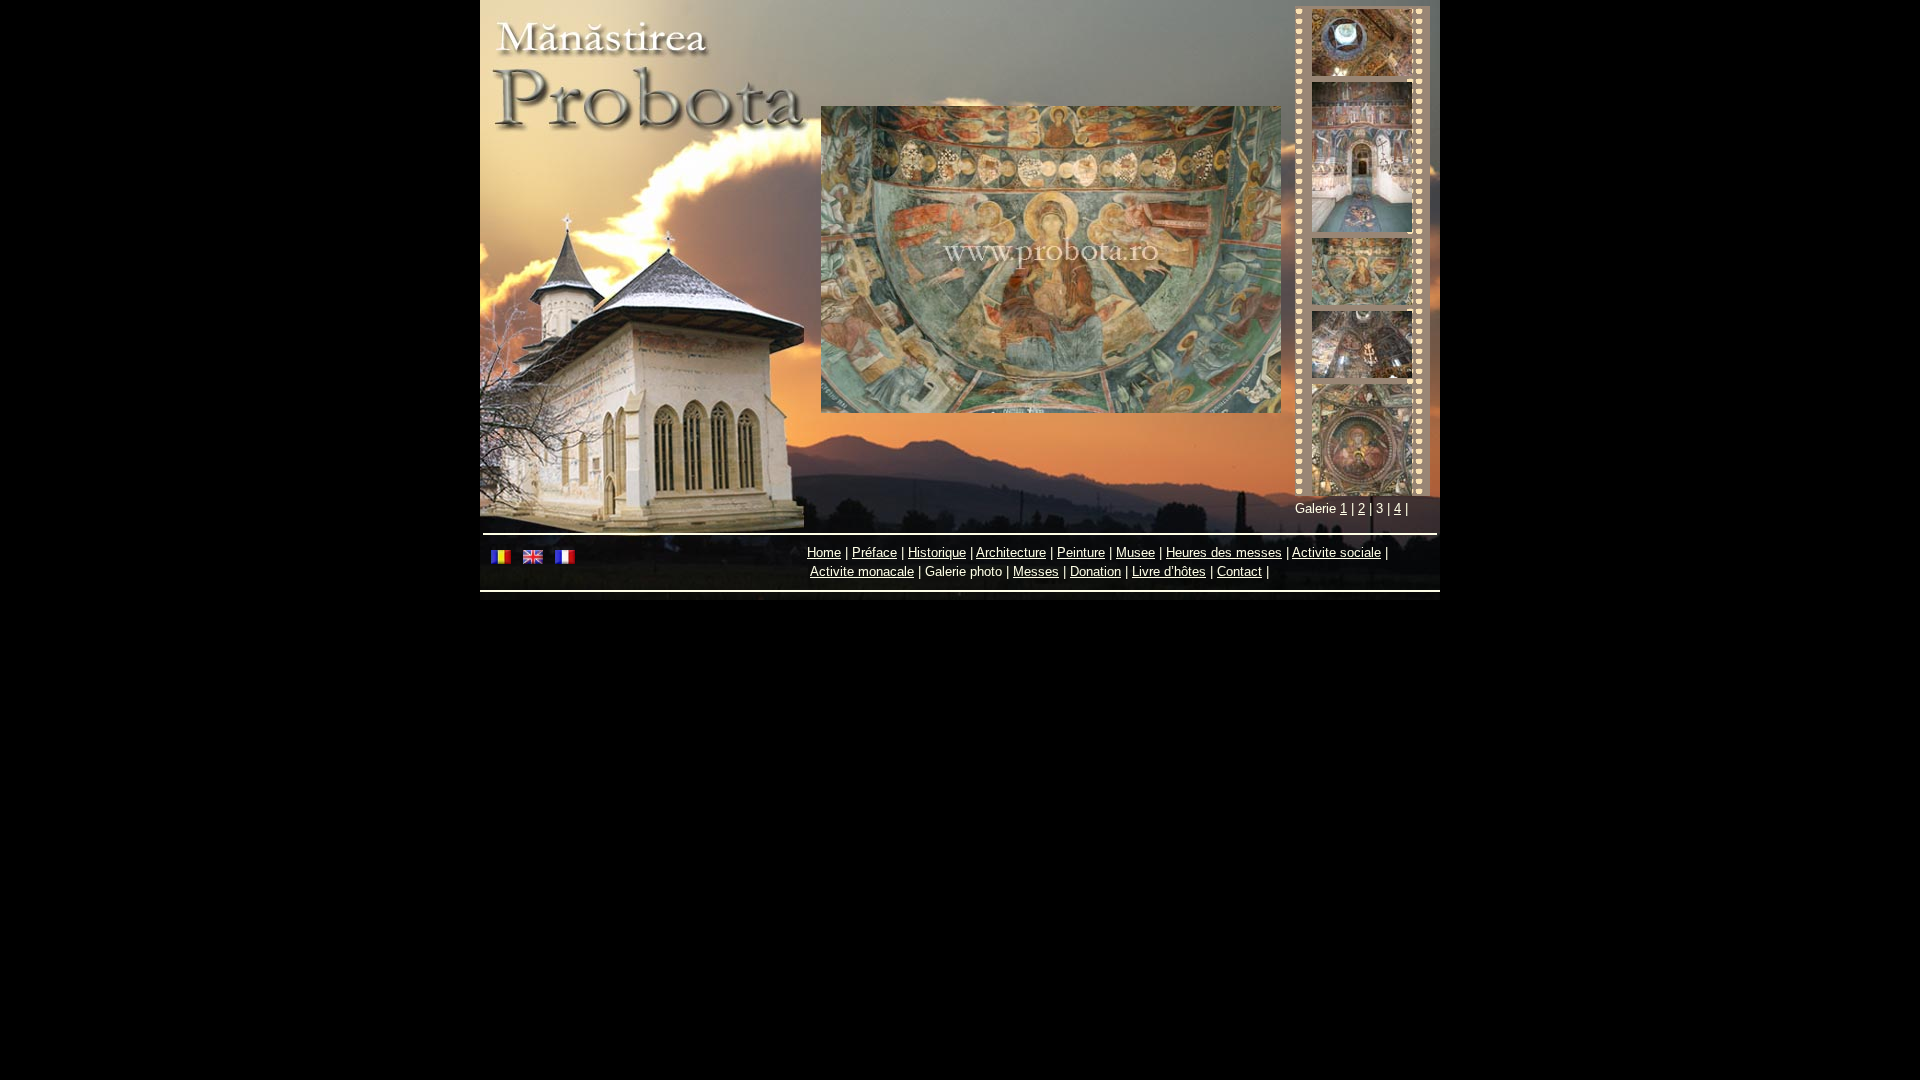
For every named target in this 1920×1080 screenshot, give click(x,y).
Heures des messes (1224, 552)
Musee (1135, 552)
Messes (1036, 571)
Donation (1095, 571)
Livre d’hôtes (1169, 571)
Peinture (1081, 552)
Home (824, 552)
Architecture (1011, 552)
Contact (1239, 571)
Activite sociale (1336, 552)
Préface (874, 552)
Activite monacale (862, 571)
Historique (937, 552)
